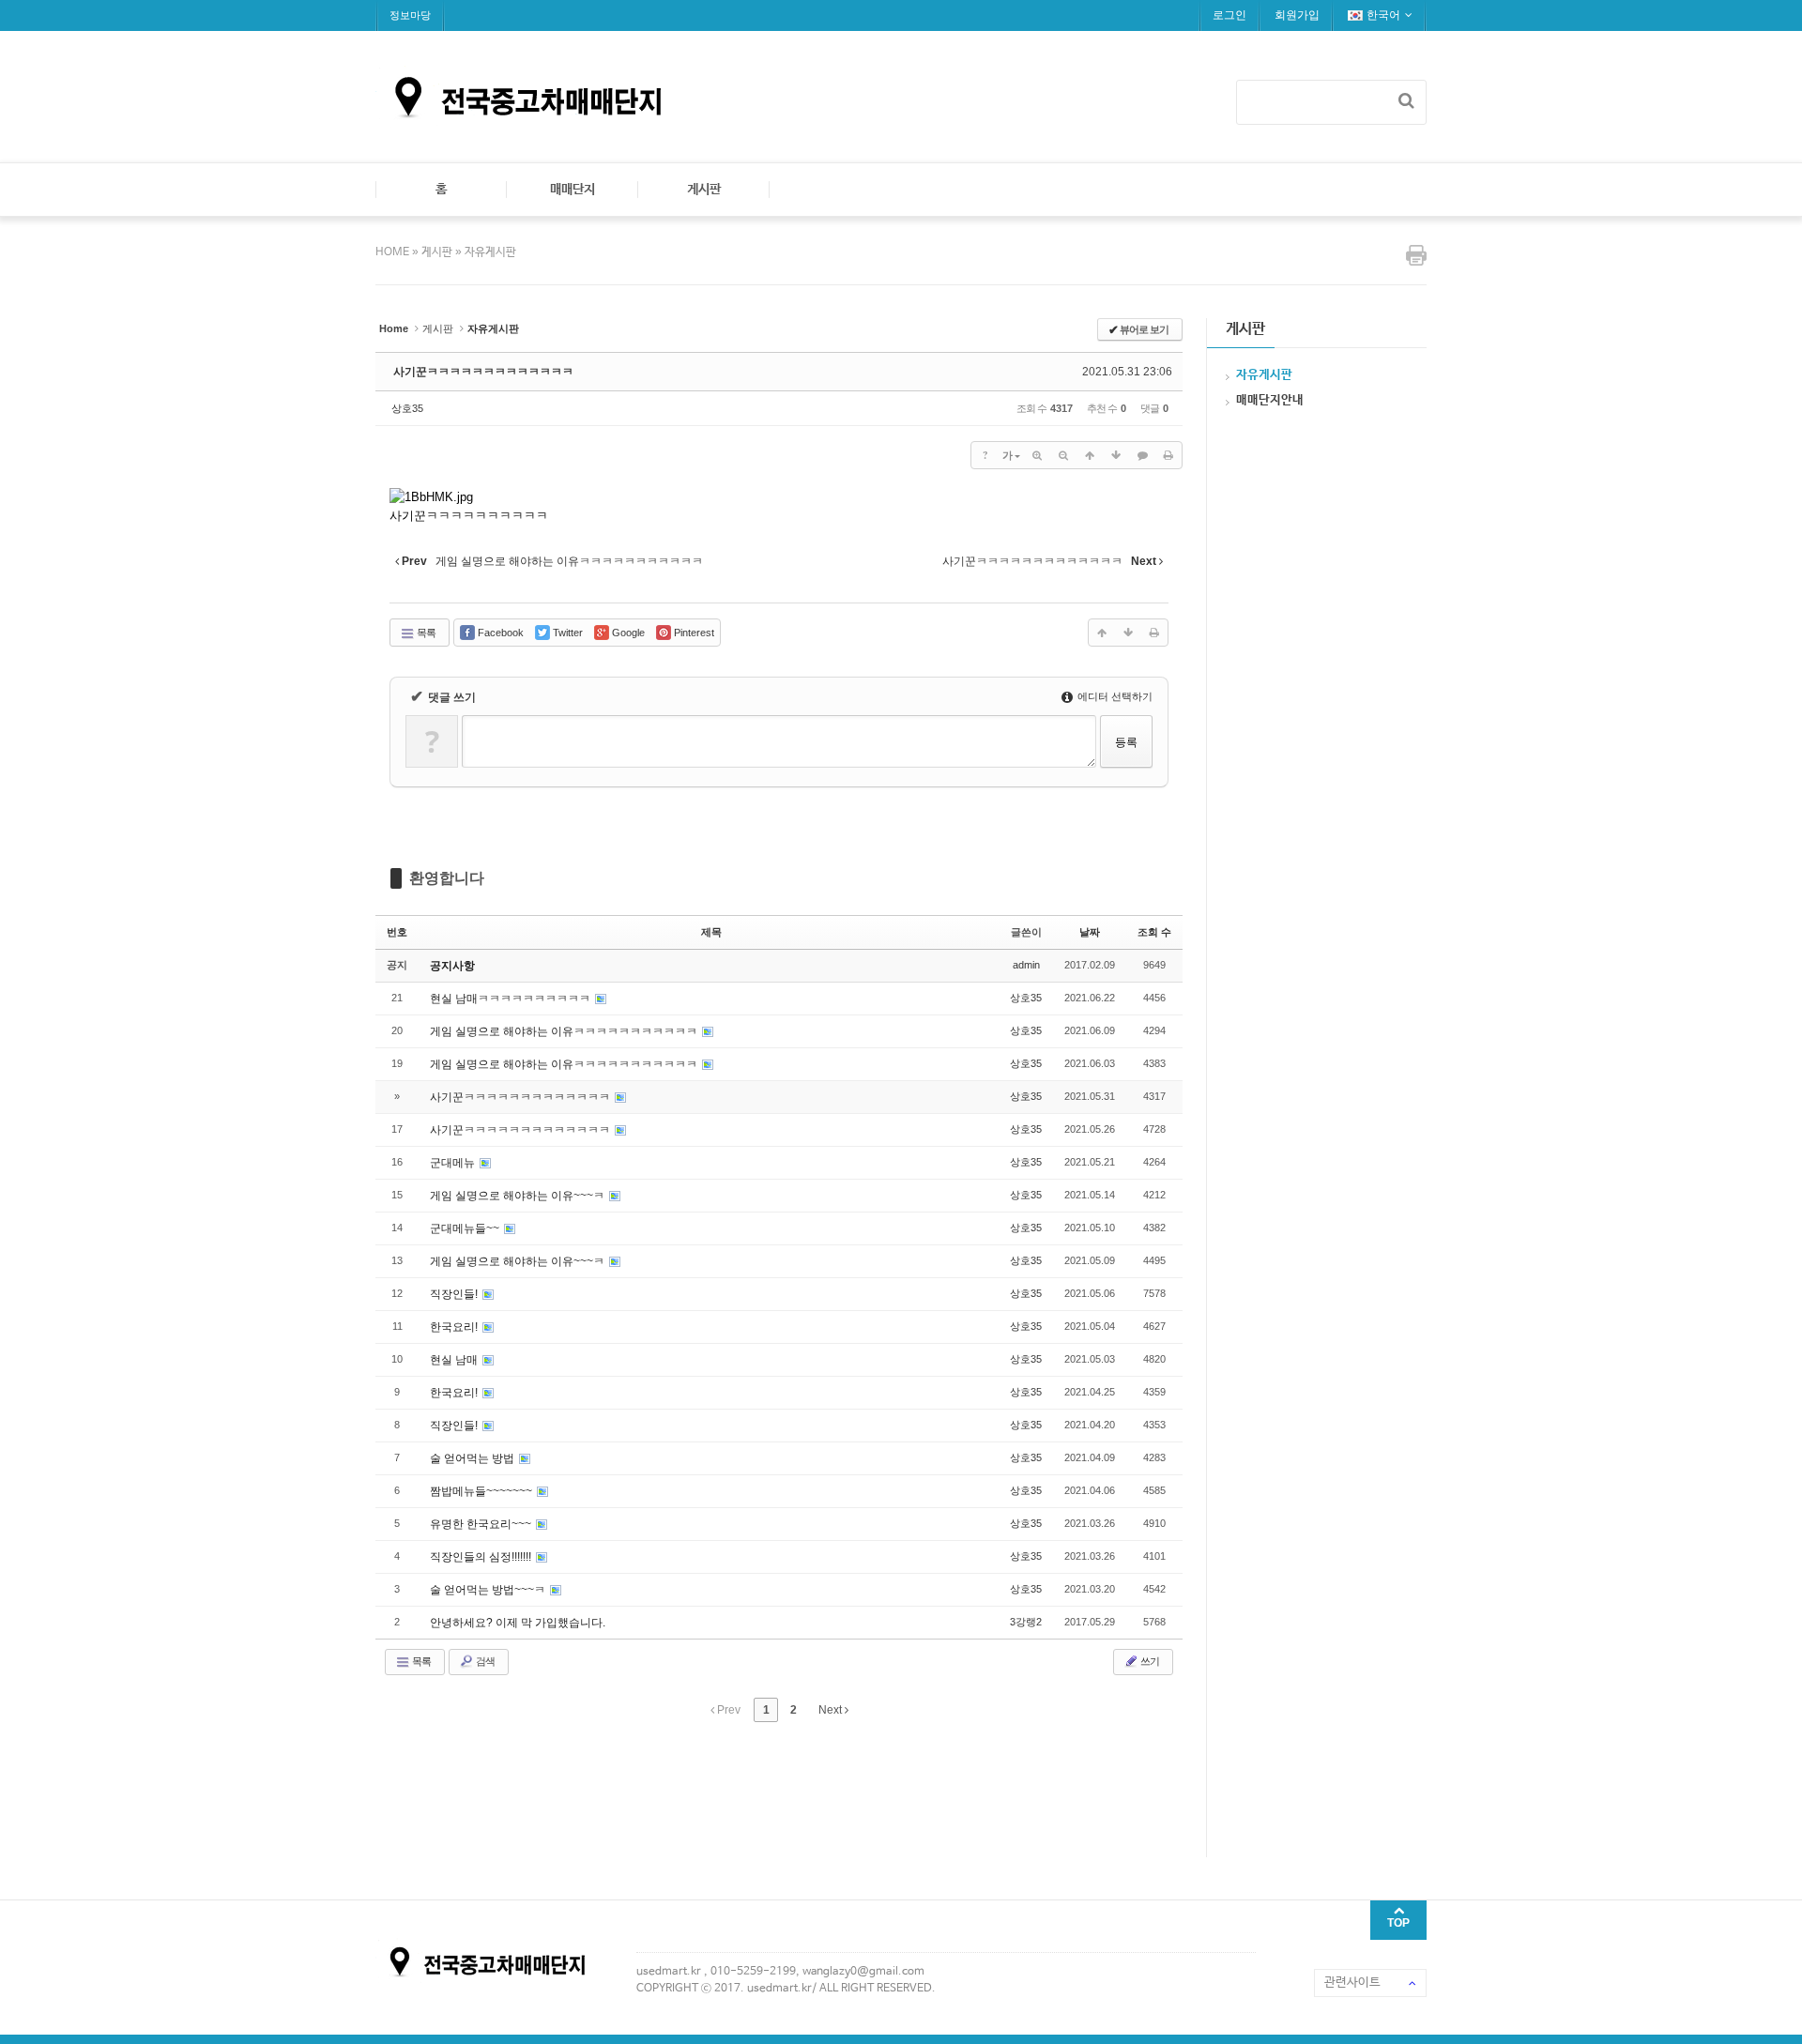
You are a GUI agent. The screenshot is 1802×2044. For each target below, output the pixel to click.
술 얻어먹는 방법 (473, 1458)
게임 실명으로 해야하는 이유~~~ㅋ (519, 1196)
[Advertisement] (717, 1787)
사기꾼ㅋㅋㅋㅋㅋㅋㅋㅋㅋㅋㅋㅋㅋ (483, 372)
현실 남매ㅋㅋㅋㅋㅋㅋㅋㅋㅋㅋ (512, 999)
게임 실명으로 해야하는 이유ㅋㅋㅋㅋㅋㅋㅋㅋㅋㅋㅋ (565, 1031)
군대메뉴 (454, 1163)
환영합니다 (447, 878)
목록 (425, 633)
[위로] (1090, 455)
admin (1026, 965)
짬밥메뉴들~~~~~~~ (482, 1491)
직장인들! (455, 1294)
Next (832, 1710)
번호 (397, 932)
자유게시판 (490, 252)
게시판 (704, 190)
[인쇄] (1168, 455)
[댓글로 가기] (1142, 455)
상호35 (407, 408)
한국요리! (455, 1327)
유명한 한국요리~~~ (482, 1524)
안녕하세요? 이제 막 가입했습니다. (518, 1623)
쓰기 (1149, 1661)
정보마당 (410, 15)
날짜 (1090, 932)
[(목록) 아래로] (1116, 455)
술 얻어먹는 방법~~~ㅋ (489, 1590)
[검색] (1406, 100)
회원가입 (1297, 15)
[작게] (1063, 455)
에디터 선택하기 (1114, 696)
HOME (394, 252)
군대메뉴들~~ (466, 1228)
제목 (711, 932)
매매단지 (573, 190)
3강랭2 (1026, 1622)
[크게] (1037, 455)
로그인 (1229, 15)
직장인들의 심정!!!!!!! (482, 1557)
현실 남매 (455, 1360)
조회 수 (1154, 932)
